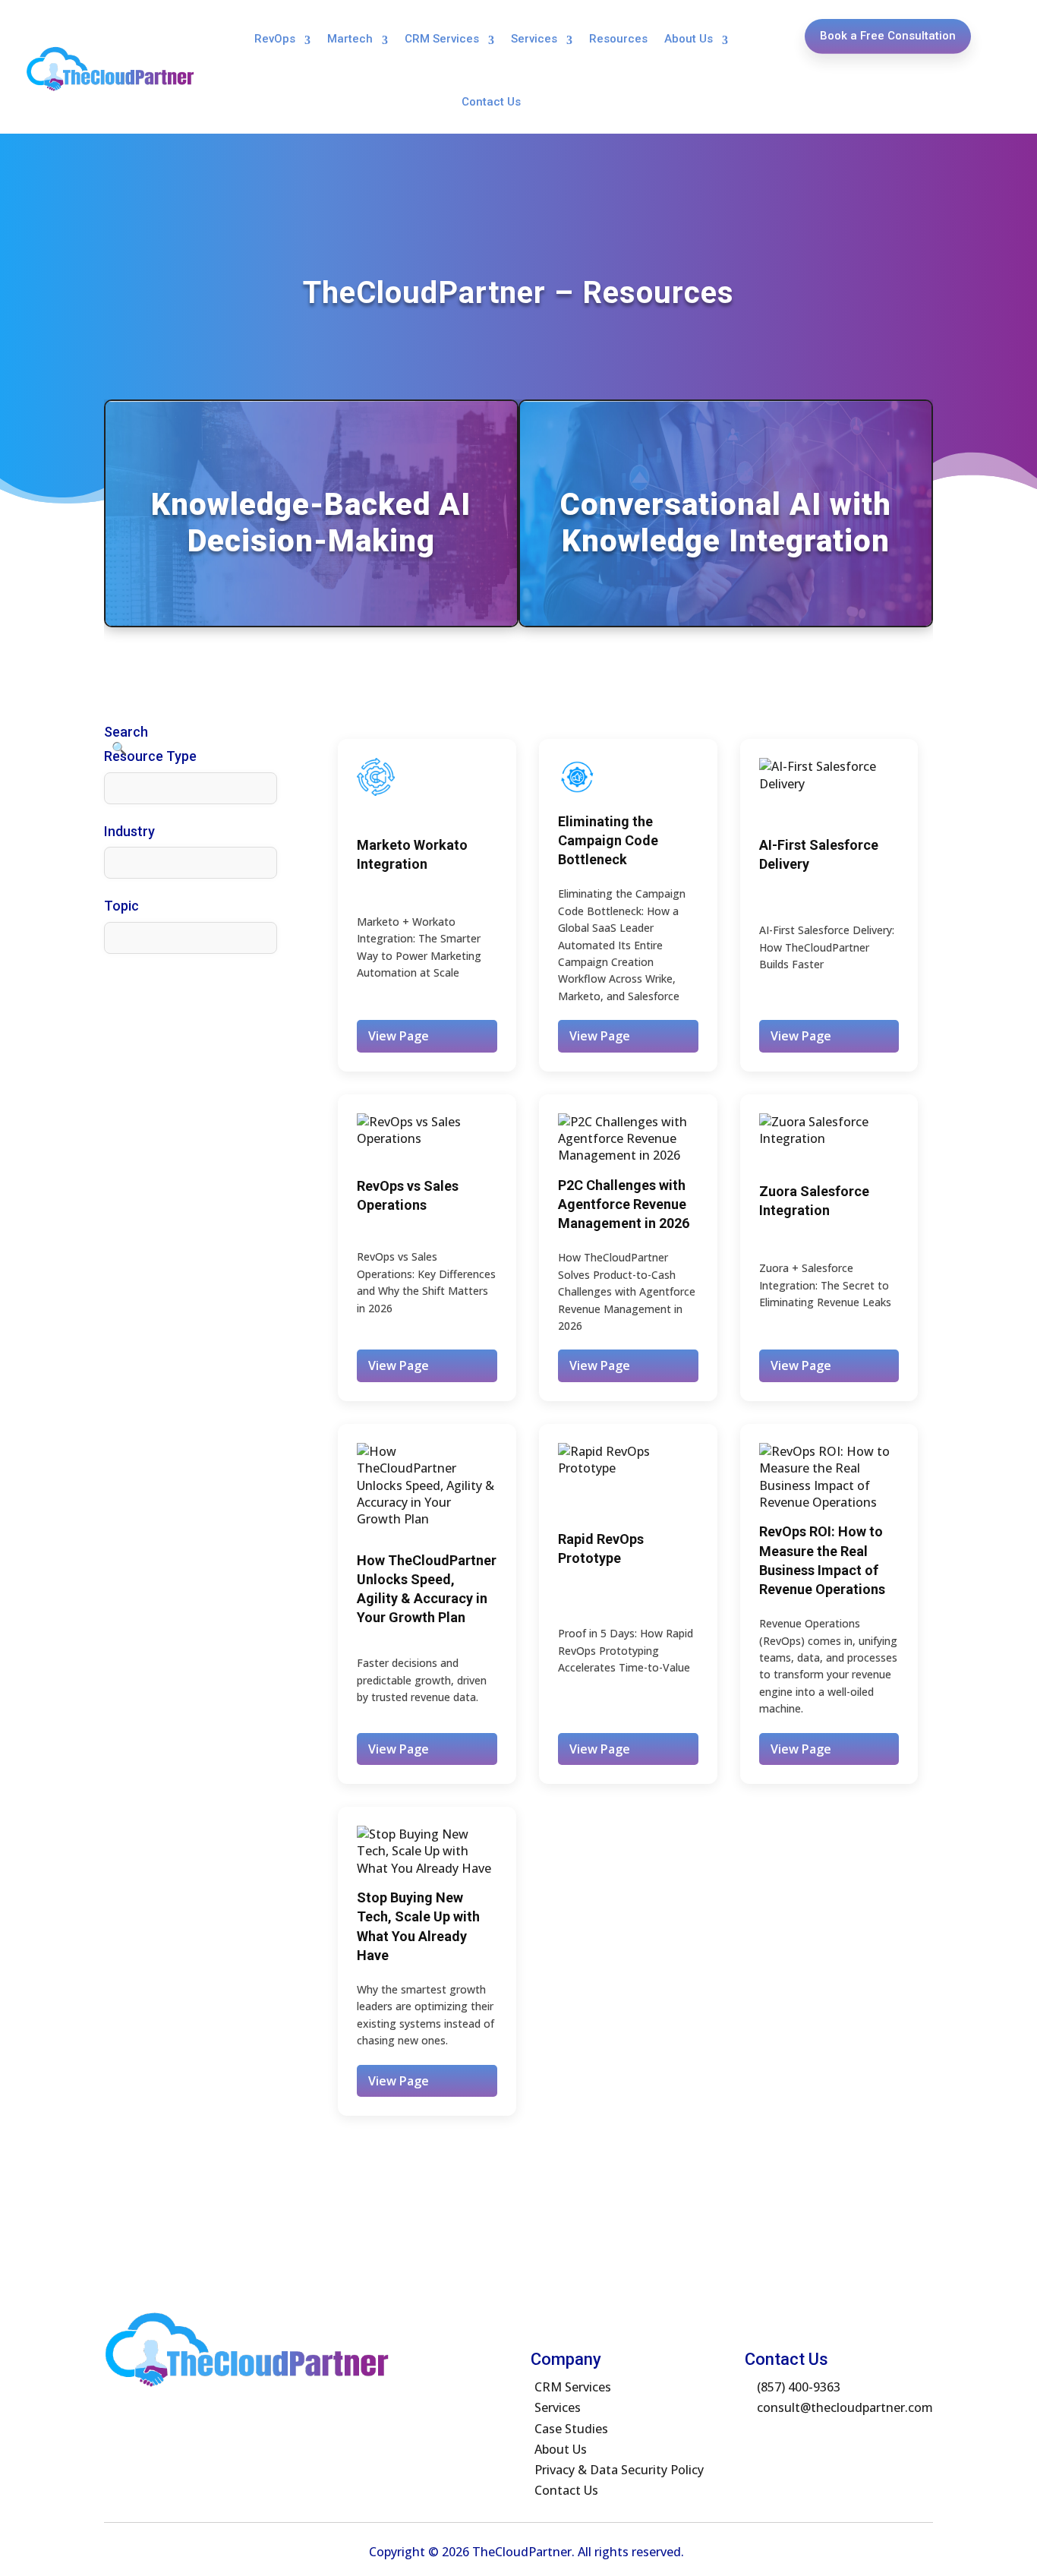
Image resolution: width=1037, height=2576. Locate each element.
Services (534, 39)
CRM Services (442, 39)
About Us (689, 39)
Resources (618, 39)
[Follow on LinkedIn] (780, 2439)
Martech (350, 39)
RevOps (275, 39)
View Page (399, 1036)
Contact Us (491, 102)
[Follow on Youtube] (749, 2439)
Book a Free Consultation (888, 36)
